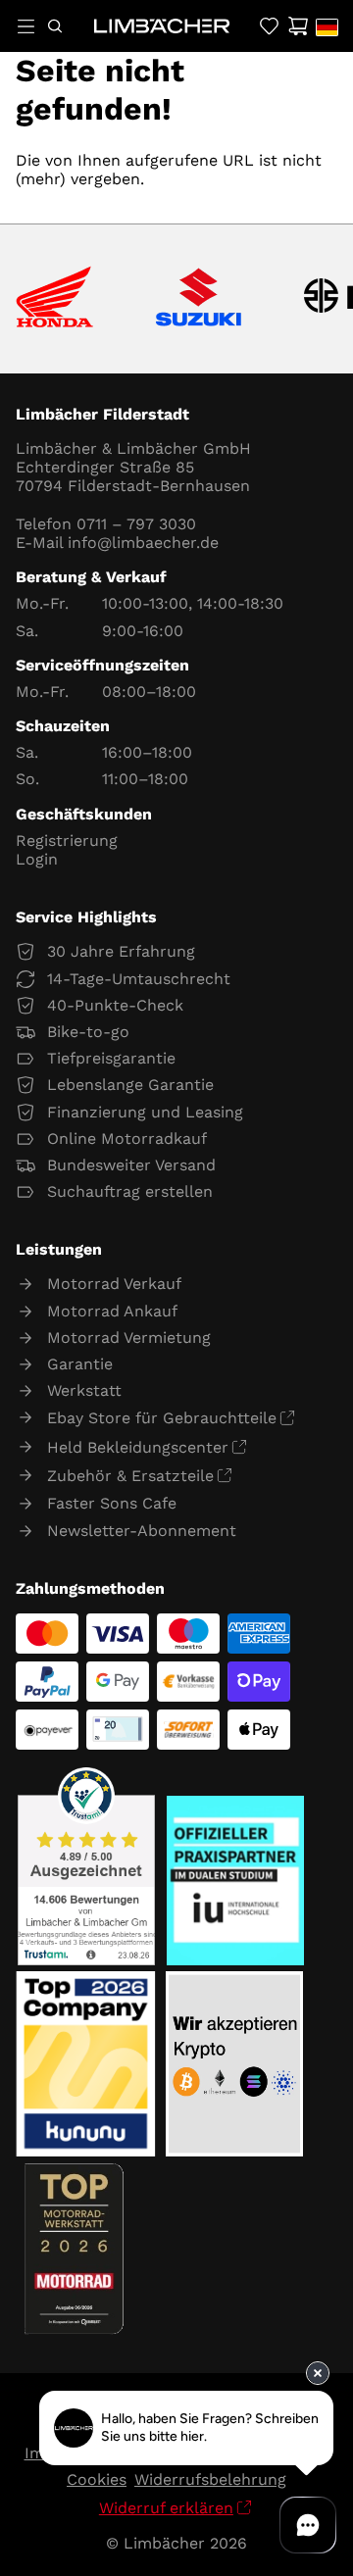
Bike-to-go (88, 1032)
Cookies (97, 2479)
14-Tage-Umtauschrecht (139, 979)
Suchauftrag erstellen (130, 1191)
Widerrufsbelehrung (210, 2479)
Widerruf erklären (166, 2508)
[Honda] (54, 298)
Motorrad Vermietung (129, 1338)
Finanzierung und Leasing (145, 1112)
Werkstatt (84, 1390)
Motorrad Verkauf (114, 1284)
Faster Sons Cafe (112, 1503)
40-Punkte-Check (115, 1005)
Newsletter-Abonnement (142, 1531)
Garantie (80, 1364)
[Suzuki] (199, 299)
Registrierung (67, 841)
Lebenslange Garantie (130, 1085)
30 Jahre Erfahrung (121, 951)
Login (37, 859)
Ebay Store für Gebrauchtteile (162, 1418)
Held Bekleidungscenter (138, 1447)
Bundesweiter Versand (131, 1165)
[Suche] (54, 26)
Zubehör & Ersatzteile (130, 1476)
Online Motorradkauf (127, 1139)
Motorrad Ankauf (112, 1311)
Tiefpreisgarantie (111, 1058)
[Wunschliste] (269, 26)
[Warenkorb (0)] (298, 26)
